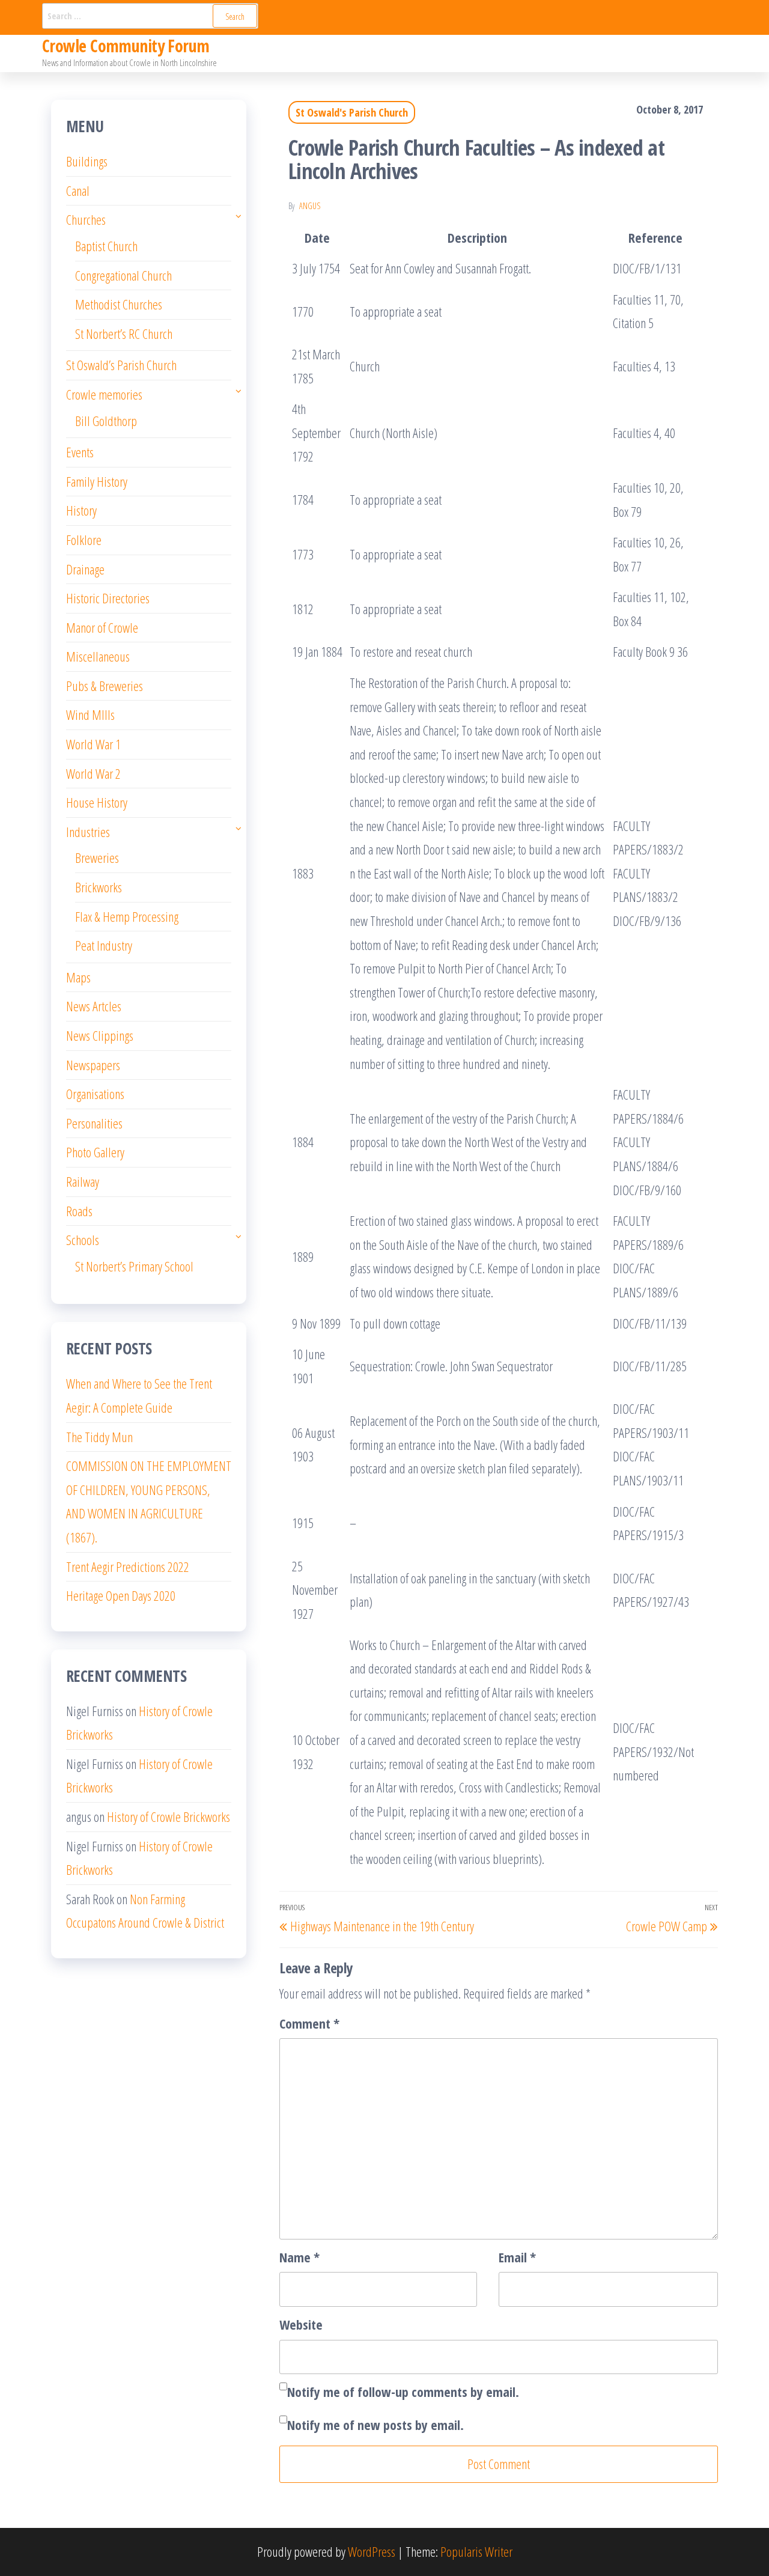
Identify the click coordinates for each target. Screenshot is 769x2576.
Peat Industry (104, 945)
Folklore (84, 540)
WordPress (372, 2551)
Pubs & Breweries (105, 686)
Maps (78, 977)
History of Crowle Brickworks (169, 1816)
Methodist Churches (119, 304)
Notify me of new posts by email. (375, 2425)
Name (299, 2257)
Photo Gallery (95, 1152)
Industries (88, 832)
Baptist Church (106, 246)
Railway (83, 1181)
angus (310, 206)
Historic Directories (108, 598)
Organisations (95, 1094)
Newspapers (93, 1065)
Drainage (85, 569)
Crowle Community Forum (126, 46)
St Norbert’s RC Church (124, 333)
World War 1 (93, 744)
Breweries (97, 857)
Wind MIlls (90, 714)
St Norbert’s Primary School (134, 1266)
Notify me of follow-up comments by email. (403, 2392)
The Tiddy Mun (99, 1437)
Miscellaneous (98, 656)
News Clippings (100, 1035)
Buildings (87, 161)
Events (80, 452)
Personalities (94, 1123)
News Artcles (94, 1006)
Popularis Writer (476, 2551)
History (81, 510)
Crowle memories (104, 394)
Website (301, 2324)
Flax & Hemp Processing (127, 916)
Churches (86, 219)
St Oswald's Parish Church (352, 112)
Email (517, 2257)
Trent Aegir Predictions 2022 (128, 1567)
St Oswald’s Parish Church (121, 365)
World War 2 (93, 773)
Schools (83, 1240)
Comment (309, 2023)
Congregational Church (123, 275)
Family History (97, 481)
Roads (79, 1211)
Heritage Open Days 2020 (121, 1595)
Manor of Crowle (102, 627)
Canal (78, 190)
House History (97, 802)
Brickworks (99, 887)
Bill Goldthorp (106, 421)
